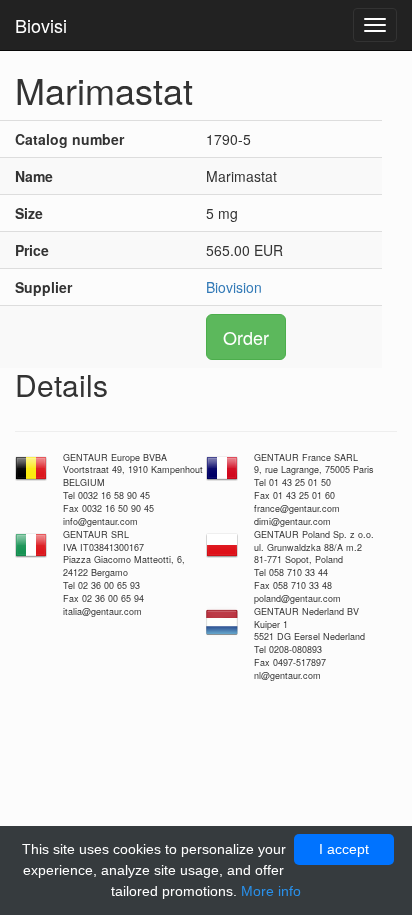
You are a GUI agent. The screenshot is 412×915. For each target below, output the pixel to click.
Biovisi (41, 25)
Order (246, 337)
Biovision (234, 287)
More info (271, 891)
